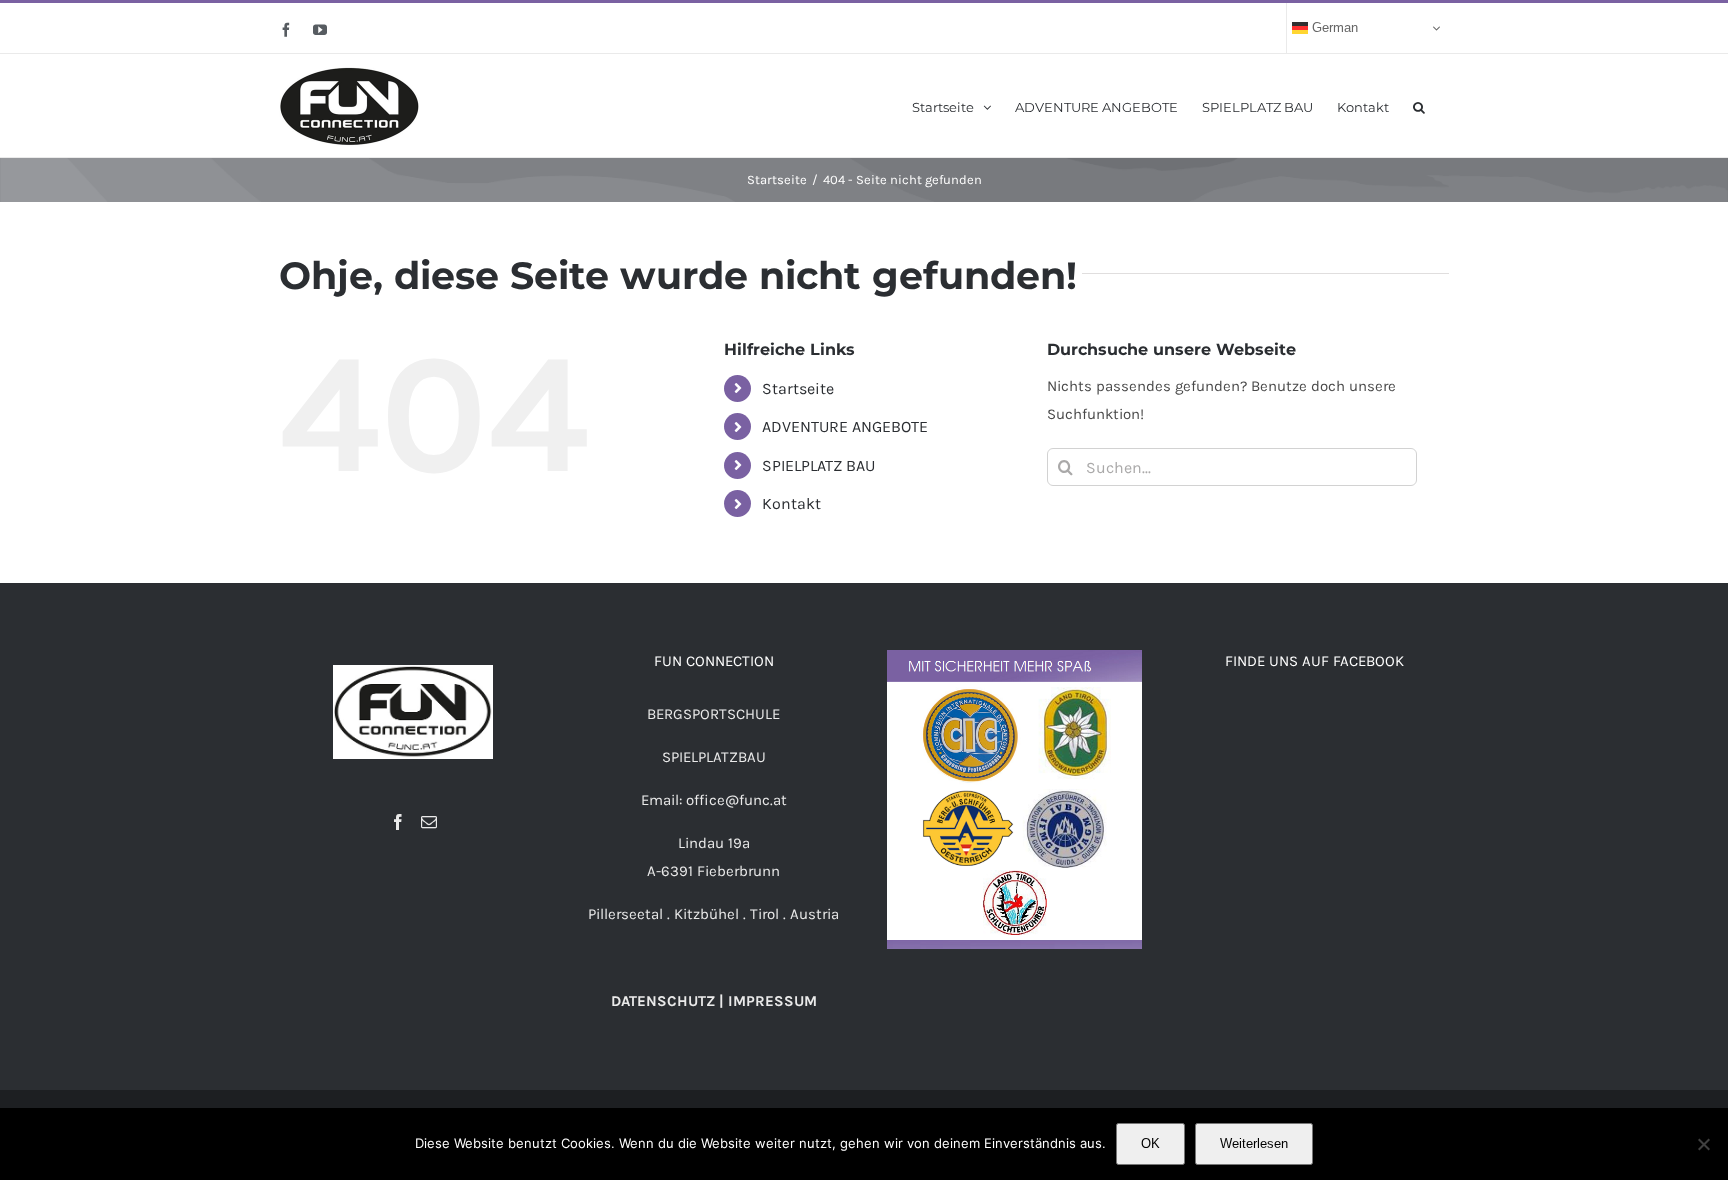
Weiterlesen (1254, 1143)
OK (1150, 1143)
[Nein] (1703, 1144)
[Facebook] (398, 822)
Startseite (798, 388)
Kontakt (791, 503)
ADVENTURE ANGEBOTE (845, 426)
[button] (1419, 105)
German (1333, 27)
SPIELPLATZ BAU (818, 465)
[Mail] (429, 822)
